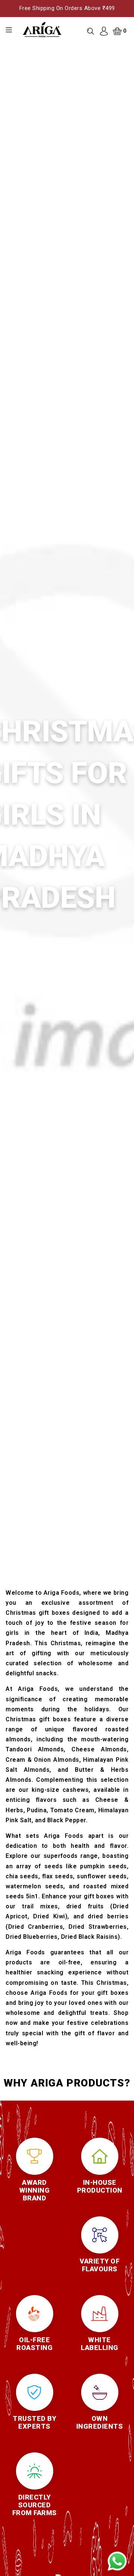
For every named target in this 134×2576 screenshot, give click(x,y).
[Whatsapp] (117, 2561)
